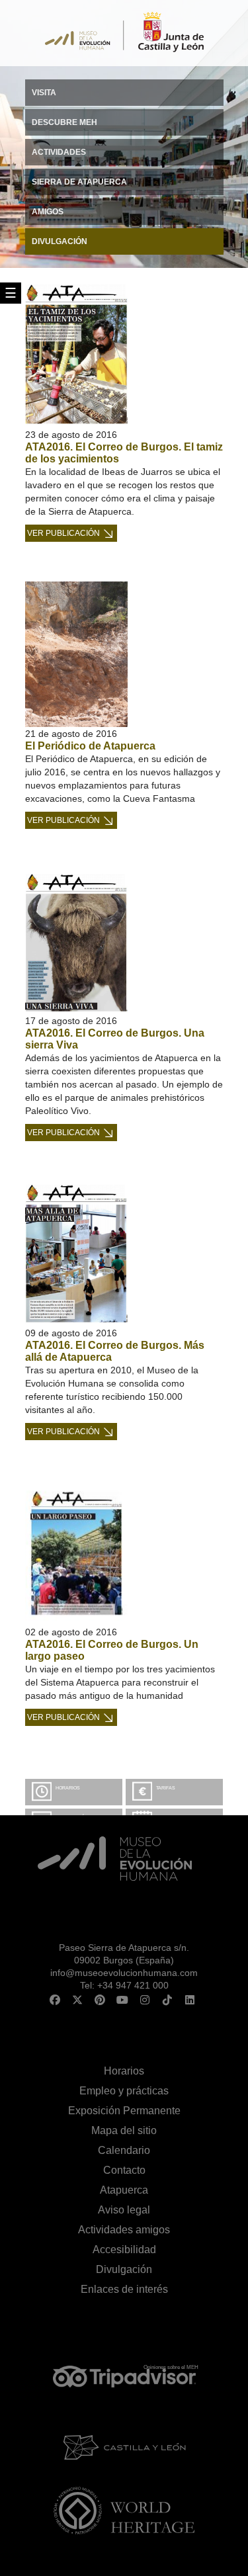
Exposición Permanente (124, 2111)
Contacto (124, 2170)
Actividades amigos (124, 2230)
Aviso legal (124, 2210)
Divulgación (124, 2269)
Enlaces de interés (124, 2289)
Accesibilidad (124, 2250)
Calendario (124, 2150)
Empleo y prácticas (124, 2091)
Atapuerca (124, 2190)
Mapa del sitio (124, 2130)
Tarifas (166, 1788)
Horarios (68, 1788)
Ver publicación (63, 533)
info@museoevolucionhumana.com (124, 1973)
